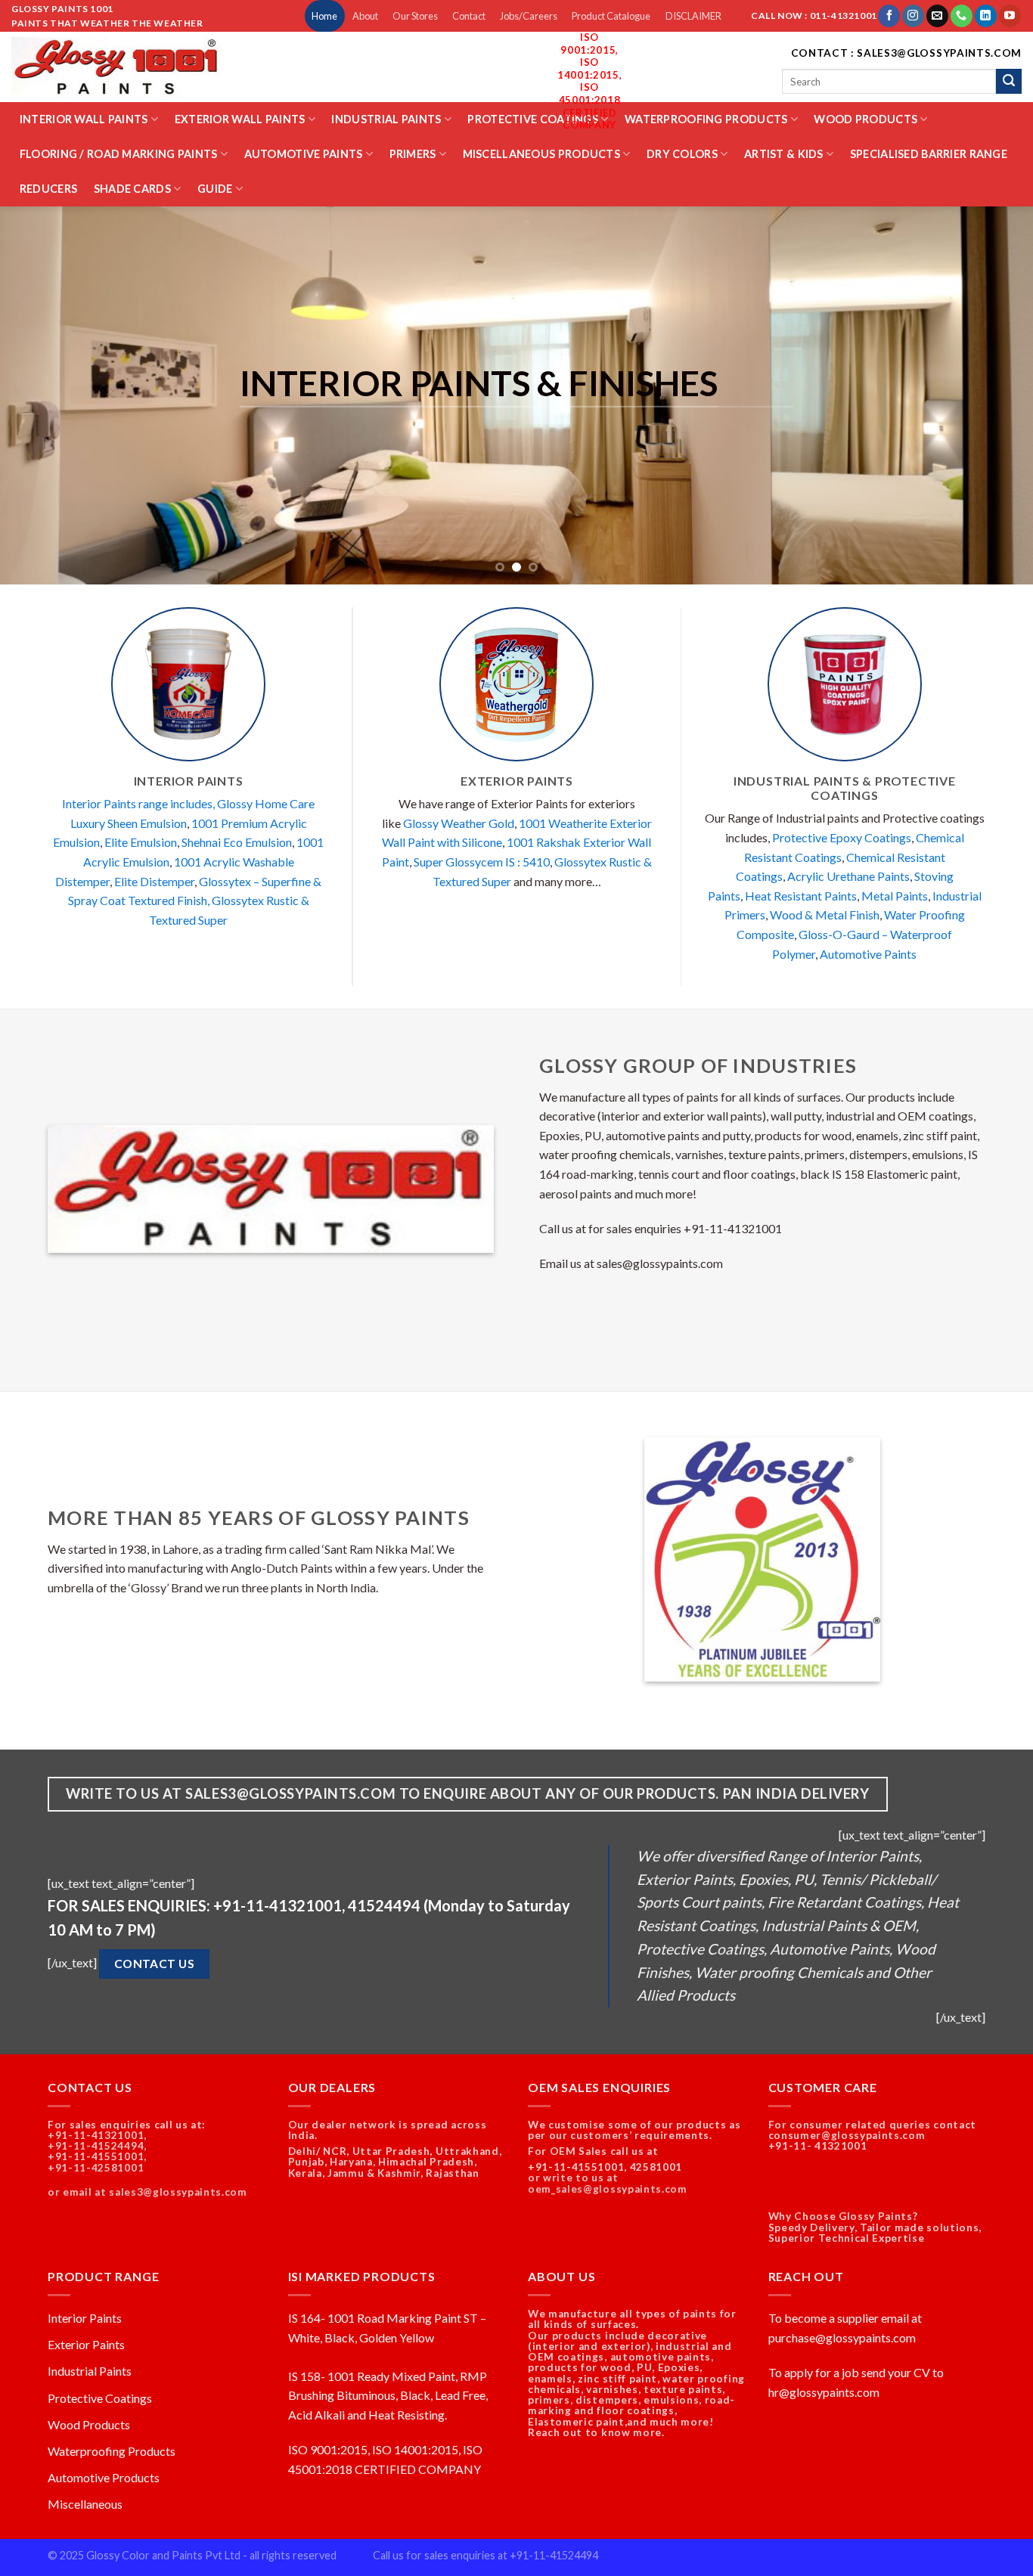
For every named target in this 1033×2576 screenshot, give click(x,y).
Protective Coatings (532, 119)
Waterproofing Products (706, 119)
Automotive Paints (304, 154)
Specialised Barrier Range (929, 154)
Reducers (48, 189)
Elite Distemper (154, 881)
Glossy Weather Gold (459, 823)
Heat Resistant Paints (801, 896)
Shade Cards (132, 189)
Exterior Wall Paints (240, 119)
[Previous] (40, 395)
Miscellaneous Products (541, 154)
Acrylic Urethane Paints (848, 876)
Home (324, 16)
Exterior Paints (86, 2344)
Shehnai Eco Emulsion (237, 842)
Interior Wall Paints (84, 119)
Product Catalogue (611, 16)
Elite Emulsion (141, 842)
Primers (413, 154)
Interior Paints (85, 2318)
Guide (215, 189)
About (365, 16)
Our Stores (415, 16)
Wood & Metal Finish (825, 914)
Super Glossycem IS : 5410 (482, 862)
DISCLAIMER (693, 16)
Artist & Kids (784, 154)
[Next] (993, 395)
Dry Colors (682, 154)
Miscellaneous (85, 2504)
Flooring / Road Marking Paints (119, 154)
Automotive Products (104, 2477)
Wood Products (865, 119)
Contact (469, 16)
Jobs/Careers (529, 16)
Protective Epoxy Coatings (842, 837)
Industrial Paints (386, 119)
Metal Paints (895, 896)
